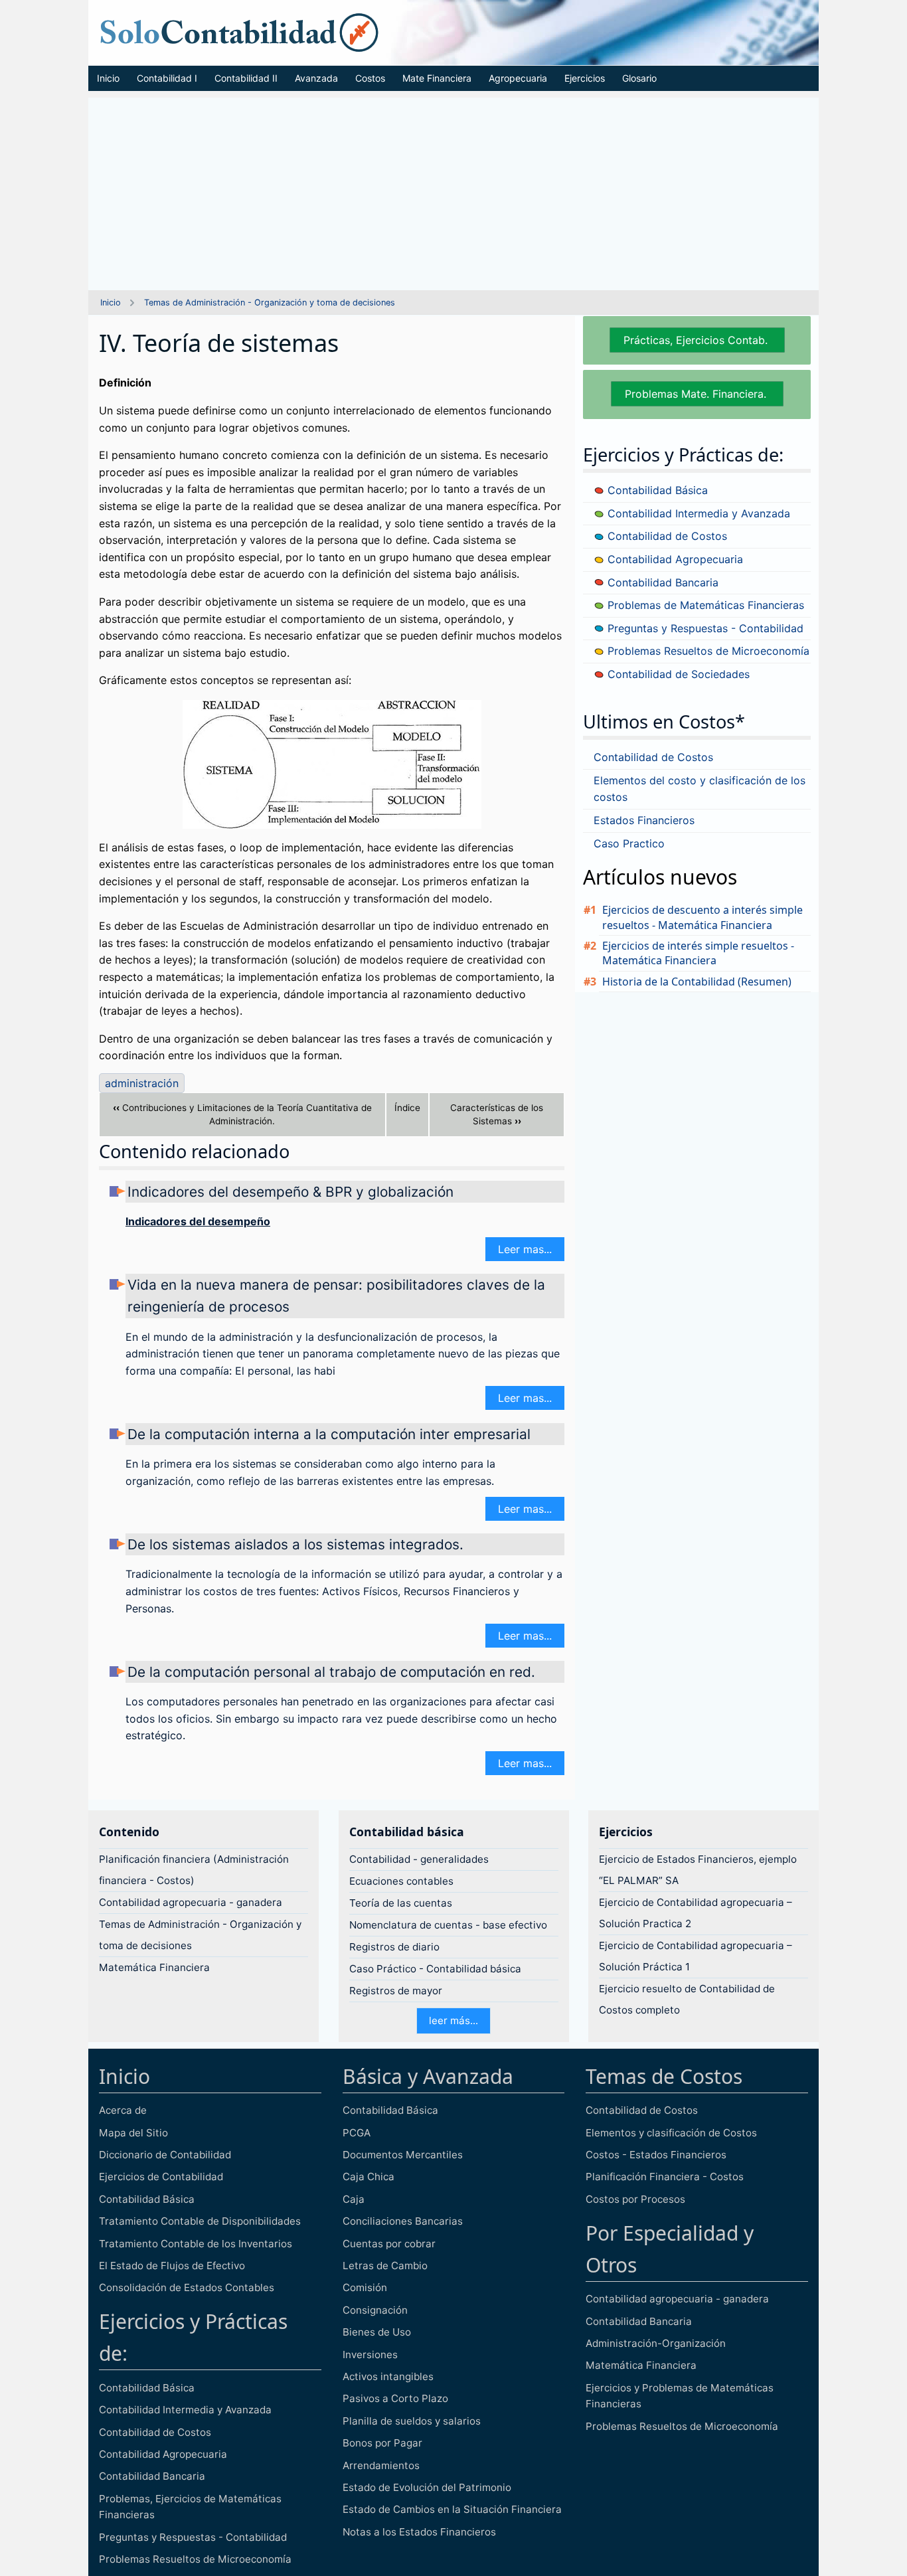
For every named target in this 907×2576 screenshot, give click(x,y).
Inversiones (370, 2355)
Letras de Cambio (385, 2266)
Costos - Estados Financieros (656, 2155)
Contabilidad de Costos (666, 536)
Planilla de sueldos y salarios (412, 2421)
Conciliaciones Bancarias (403, 2221)
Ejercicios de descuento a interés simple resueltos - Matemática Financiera (702, 917)
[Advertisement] (453, 191)
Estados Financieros (644, 820)
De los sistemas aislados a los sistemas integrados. (295, 1544)
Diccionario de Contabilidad (165, 2155)
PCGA (357, 2133)
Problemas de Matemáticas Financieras (704, 605)
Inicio (108, 78)
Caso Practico (629, 843)
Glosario (639, 78)
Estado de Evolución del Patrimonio (427, 2487)
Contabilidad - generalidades (419, 1859)
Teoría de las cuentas (401, 1903)
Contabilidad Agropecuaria (674, 559)
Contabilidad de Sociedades (677, 674)
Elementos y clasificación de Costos (671, 2133)
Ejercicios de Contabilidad (161, 2177)
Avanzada (316, 78)
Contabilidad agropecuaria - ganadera (191, 1902)
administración (142, 1083)
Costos (370, 78)
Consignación (375, 2310)
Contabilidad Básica (656, 490)
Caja (354, 2199)
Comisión (365, 2287)
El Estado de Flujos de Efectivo (172, 2266)
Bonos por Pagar (382, 2443)
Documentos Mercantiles (403, 2155)
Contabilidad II (246, 78)
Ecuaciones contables (401, 1881)
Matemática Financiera (154, 1967)
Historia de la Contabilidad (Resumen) (697, 982)
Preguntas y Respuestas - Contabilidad (704, 628)
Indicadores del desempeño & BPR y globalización (290, 1192)
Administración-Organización (656, 2343)
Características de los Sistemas (497, 1115)
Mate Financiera (437, 78)
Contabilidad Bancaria (661, 582)
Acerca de (123, 2110)
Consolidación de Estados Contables (187, 2287)
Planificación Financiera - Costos (665, 2177)
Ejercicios (585, 78)
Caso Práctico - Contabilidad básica (435, 1969)
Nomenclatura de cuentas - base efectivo (448, 1925)
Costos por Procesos (635, 2199)
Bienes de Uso (377, 2332)
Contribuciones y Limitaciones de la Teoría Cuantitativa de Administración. (242, 1115)
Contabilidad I (167, 78)
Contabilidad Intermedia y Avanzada (697, 513)
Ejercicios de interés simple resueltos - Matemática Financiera (698, 953)
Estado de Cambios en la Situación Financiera (452, 2509)
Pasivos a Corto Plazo (395, 2398)
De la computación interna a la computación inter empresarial (329, 1434)
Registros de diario (394, 1947)
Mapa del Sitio (133, 2133)
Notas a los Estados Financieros (419, 2532)
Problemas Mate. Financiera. (697, 394)
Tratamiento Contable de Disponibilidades (200, 2221)
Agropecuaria (518, 78)
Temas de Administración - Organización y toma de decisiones (270, 302)
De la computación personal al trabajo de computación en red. (331, 1672)
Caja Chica (369, 2177)
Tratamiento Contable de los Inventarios (196, 2244)
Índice (407, 1108)
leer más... (453, 2020)
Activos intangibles (388, 2376)
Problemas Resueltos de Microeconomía (707, 651)
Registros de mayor (396, 1991)
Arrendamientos (381, 2465)
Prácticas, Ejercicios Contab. (697, 340)
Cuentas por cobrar (389, 2244)
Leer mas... (525, 1249)
